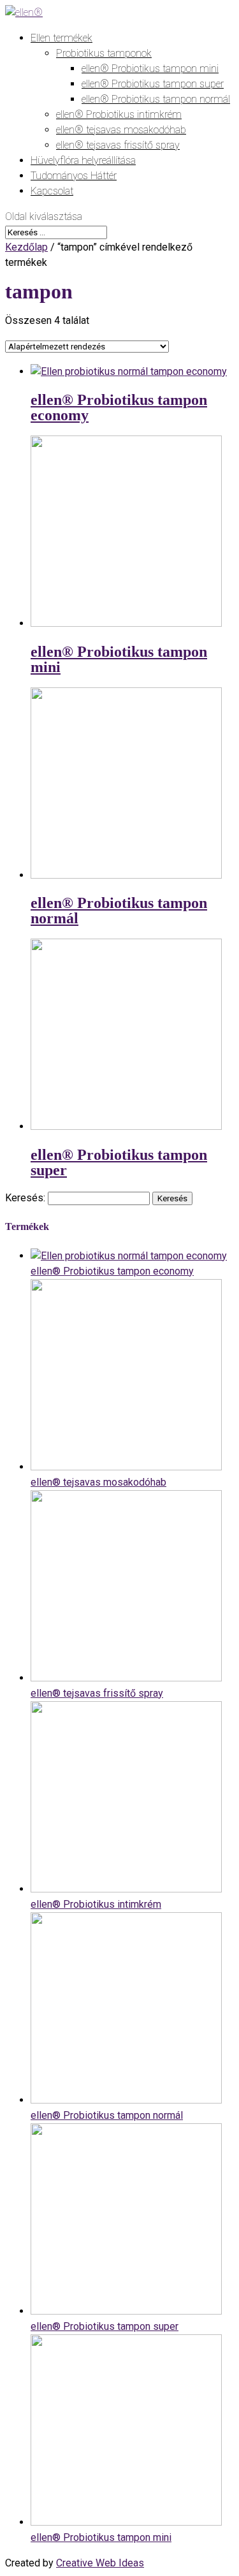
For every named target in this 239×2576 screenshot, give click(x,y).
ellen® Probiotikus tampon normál (156, 99)
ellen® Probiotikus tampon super (153, 84)
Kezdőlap (26, 247)
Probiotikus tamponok (104, 53)
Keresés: (25, 1198)
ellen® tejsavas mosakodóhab (121, 130)
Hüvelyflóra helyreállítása (83, 160)
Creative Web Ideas (100, 2563)
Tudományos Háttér (74, 176)
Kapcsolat (52, 191)
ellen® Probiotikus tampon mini (150, 69)
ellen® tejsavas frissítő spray (118, 145)
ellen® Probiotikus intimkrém (119, 114)
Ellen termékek (62, 38)
